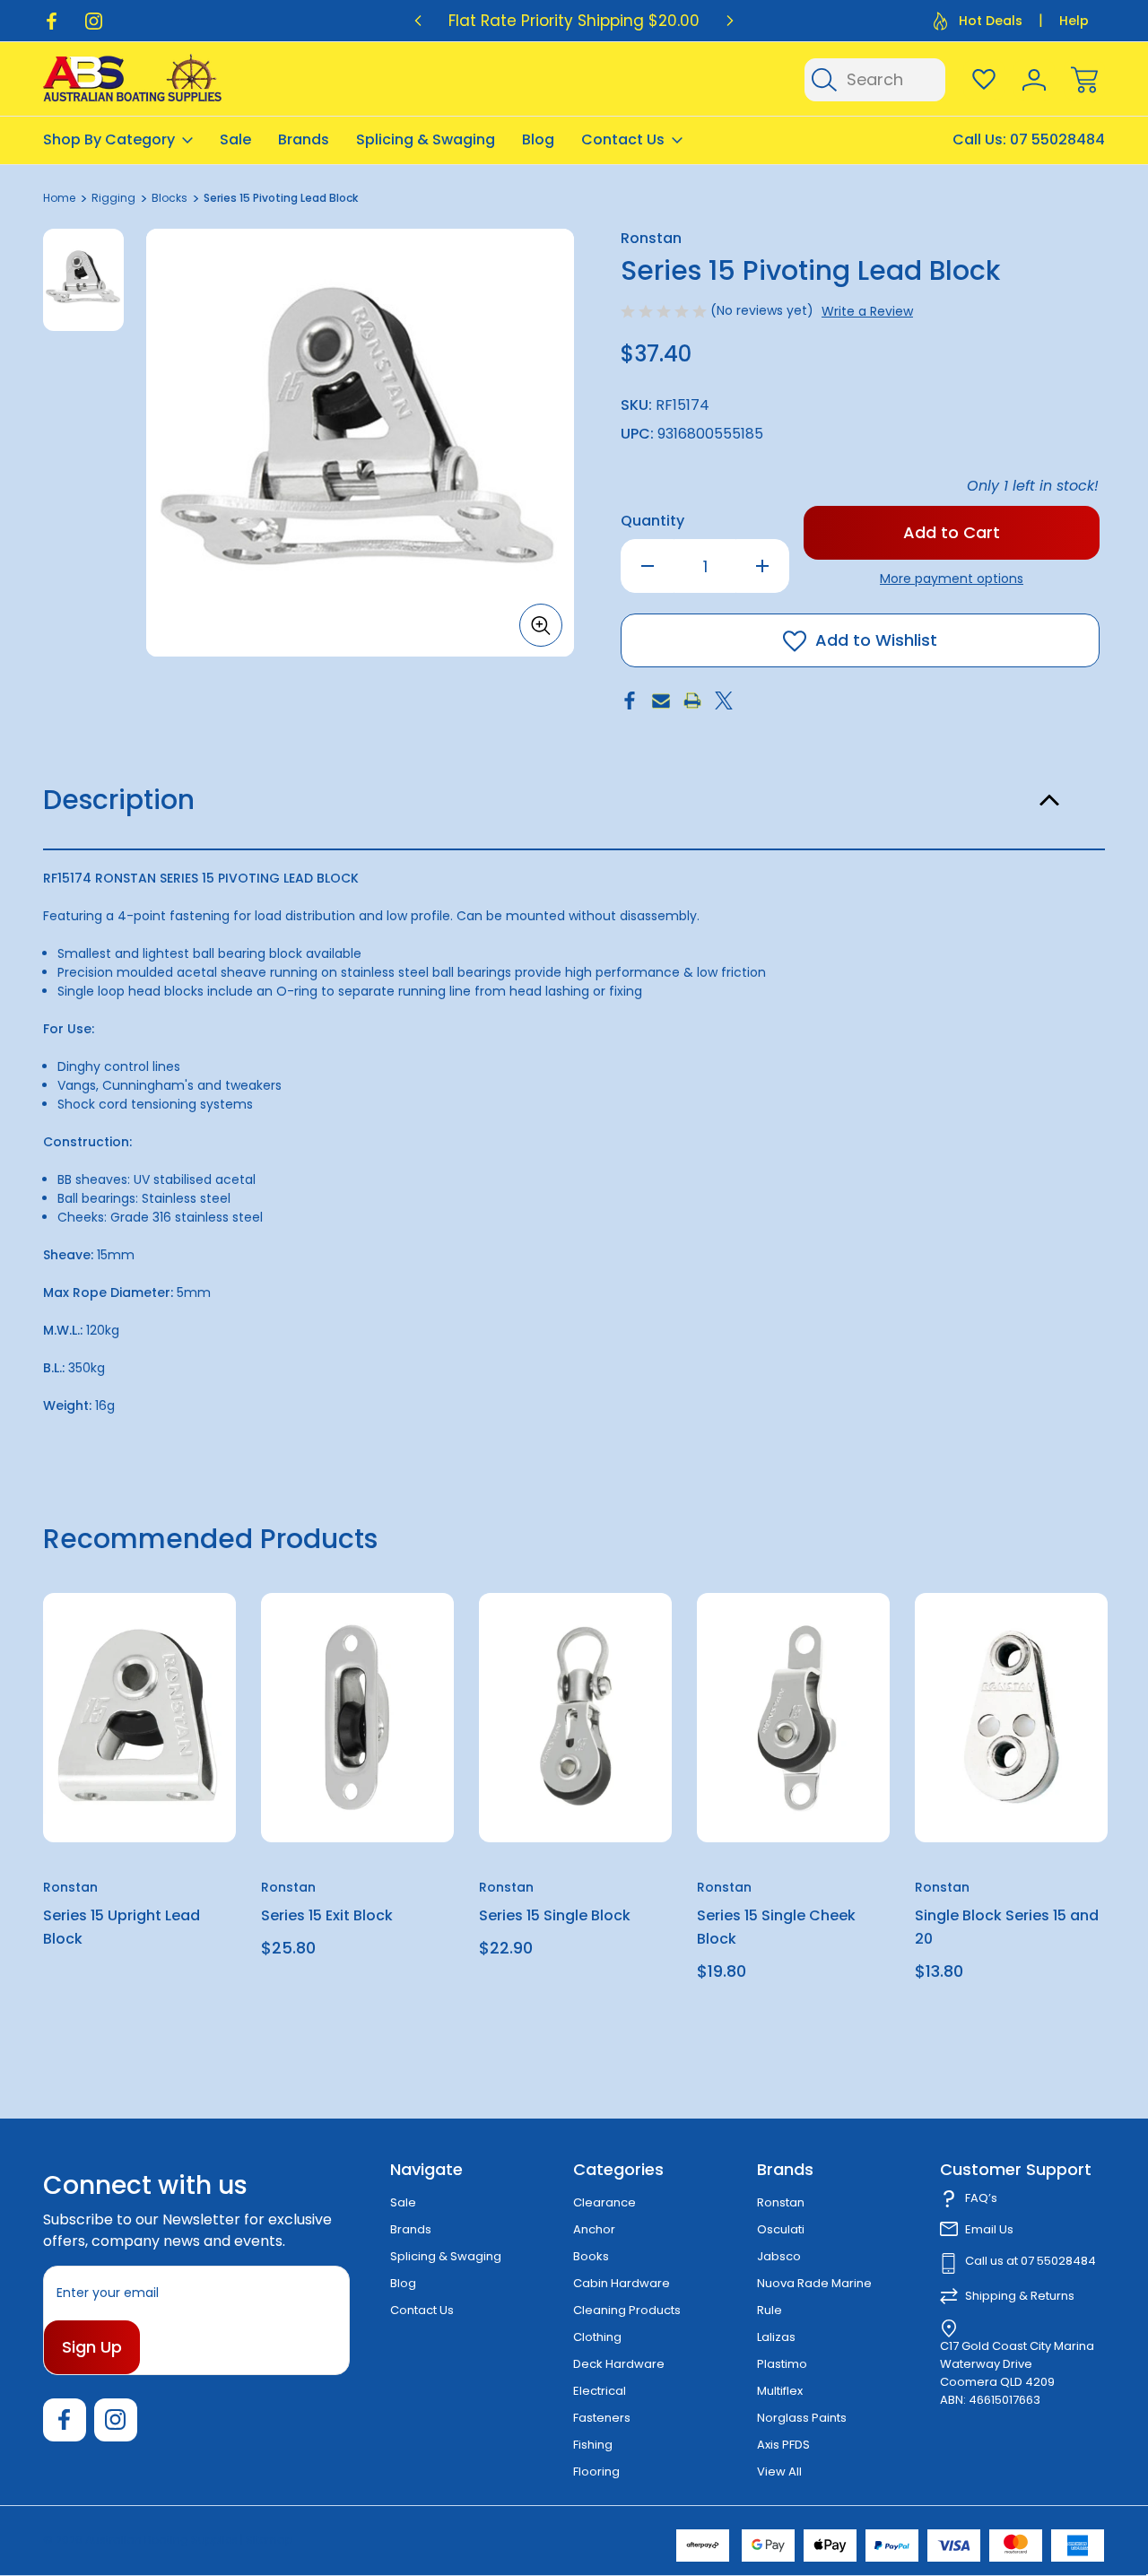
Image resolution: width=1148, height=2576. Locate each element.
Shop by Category (109, 139)
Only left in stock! (1033, 486)
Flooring (596, 2472)
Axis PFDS (783, 2445)
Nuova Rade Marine (814, 2283)
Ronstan (781, 2202)
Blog (538, 139)
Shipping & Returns (1020, 2296)
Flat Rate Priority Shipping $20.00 (574, 21)
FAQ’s (981, 2198)
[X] (724, 701)
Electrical (600, 2391)
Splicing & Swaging (426, 139)
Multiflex (780, 2391)
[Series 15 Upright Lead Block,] (139, 1718)
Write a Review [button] (867, 311)
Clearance (604, 2202)
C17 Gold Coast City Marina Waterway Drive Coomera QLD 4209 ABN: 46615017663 (1017, 2373)
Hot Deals (991, 21)
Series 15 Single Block (555, 1915)
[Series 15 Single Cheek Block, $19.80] (793, 1718)
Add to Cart (358, 1801)
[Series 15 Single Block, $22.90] (575, 1718)
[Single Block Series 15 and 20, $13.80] (1011, 1718)
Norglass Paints (802, 2418)
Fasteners (602, 2418)
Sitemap (269, 2540)
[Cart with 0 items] (1084, 80)
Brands (304, 139)
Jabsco (779, 2256)
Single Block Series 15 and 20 (1007, 1927)
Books (591, 2256)
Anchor (594, 2229)
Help (1074, 21)
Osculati (781, 2229)
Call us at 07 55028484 (1031, 2261)
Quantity (652, 521)
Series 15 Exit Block (327, 1915)
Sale (235, 139)
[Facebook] (52, 21)
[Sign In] (1034, 80)
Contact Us (623, 139)
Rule (770, 2310)
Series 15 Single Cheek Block (776, 1927)
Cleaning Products (627, 2310)
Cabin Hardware (622, 2283)
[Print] (692, 701)
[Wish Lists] (984, 80)
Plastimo (782, 2364)
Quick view (157, 1651)
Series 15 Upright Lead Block (122, 1927)
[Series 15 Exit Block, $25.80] (357, 1718)
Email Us (989, 2229)
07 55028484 (1057, 139)
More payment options (952, 579)
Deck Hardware (619, 2364)
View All (779, 2472)
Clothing (597, 2337)
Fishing (593, 2445)
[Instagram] (94, 21)
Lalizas (776, 2337)
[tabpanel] (83, 280)
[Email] (661, 701)
